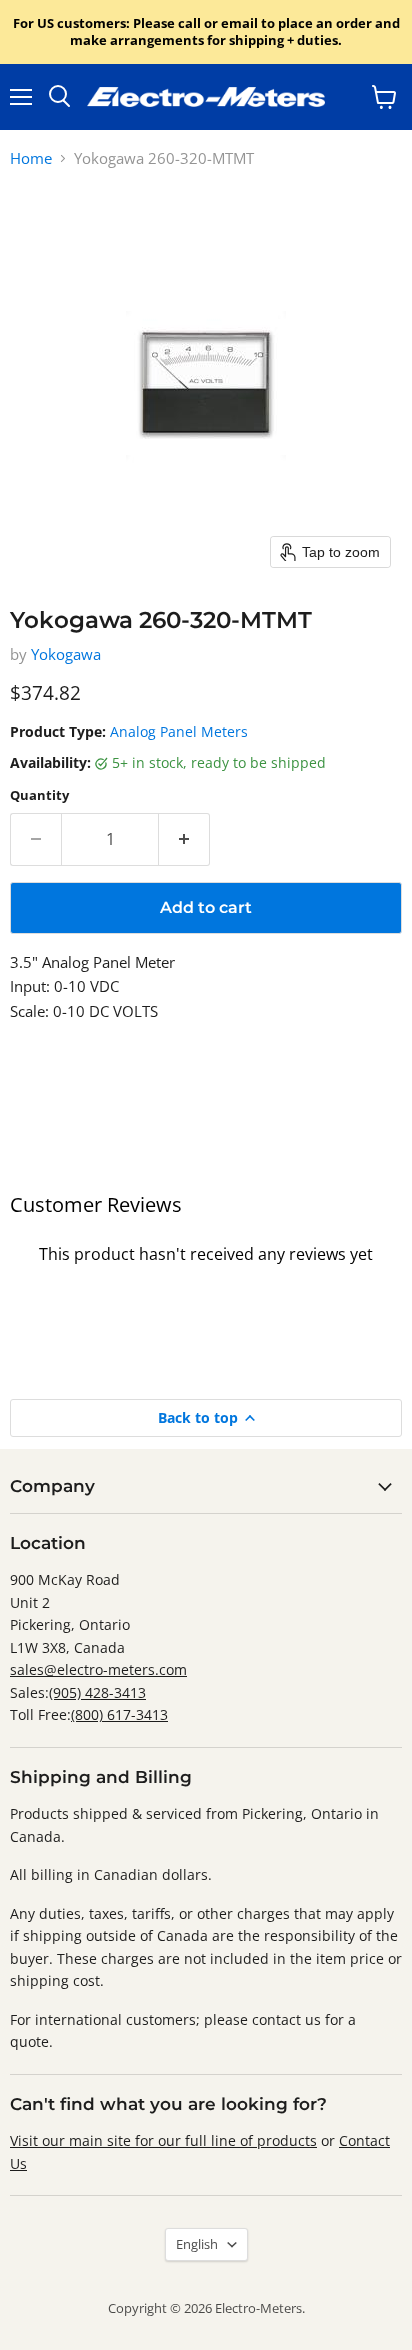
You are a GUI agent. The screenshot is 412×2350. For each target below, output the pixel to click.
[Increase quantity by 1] (184, 839)
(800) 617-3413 (119, 1714)
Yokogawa (66, 654)
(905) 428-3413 (97, 1692)
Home (31, 158)
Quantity (39, 795)
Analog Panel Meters (179, 731)
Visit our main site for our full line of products (163, 2140)
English (197, 2244)
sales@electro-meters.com (98, 1669)
